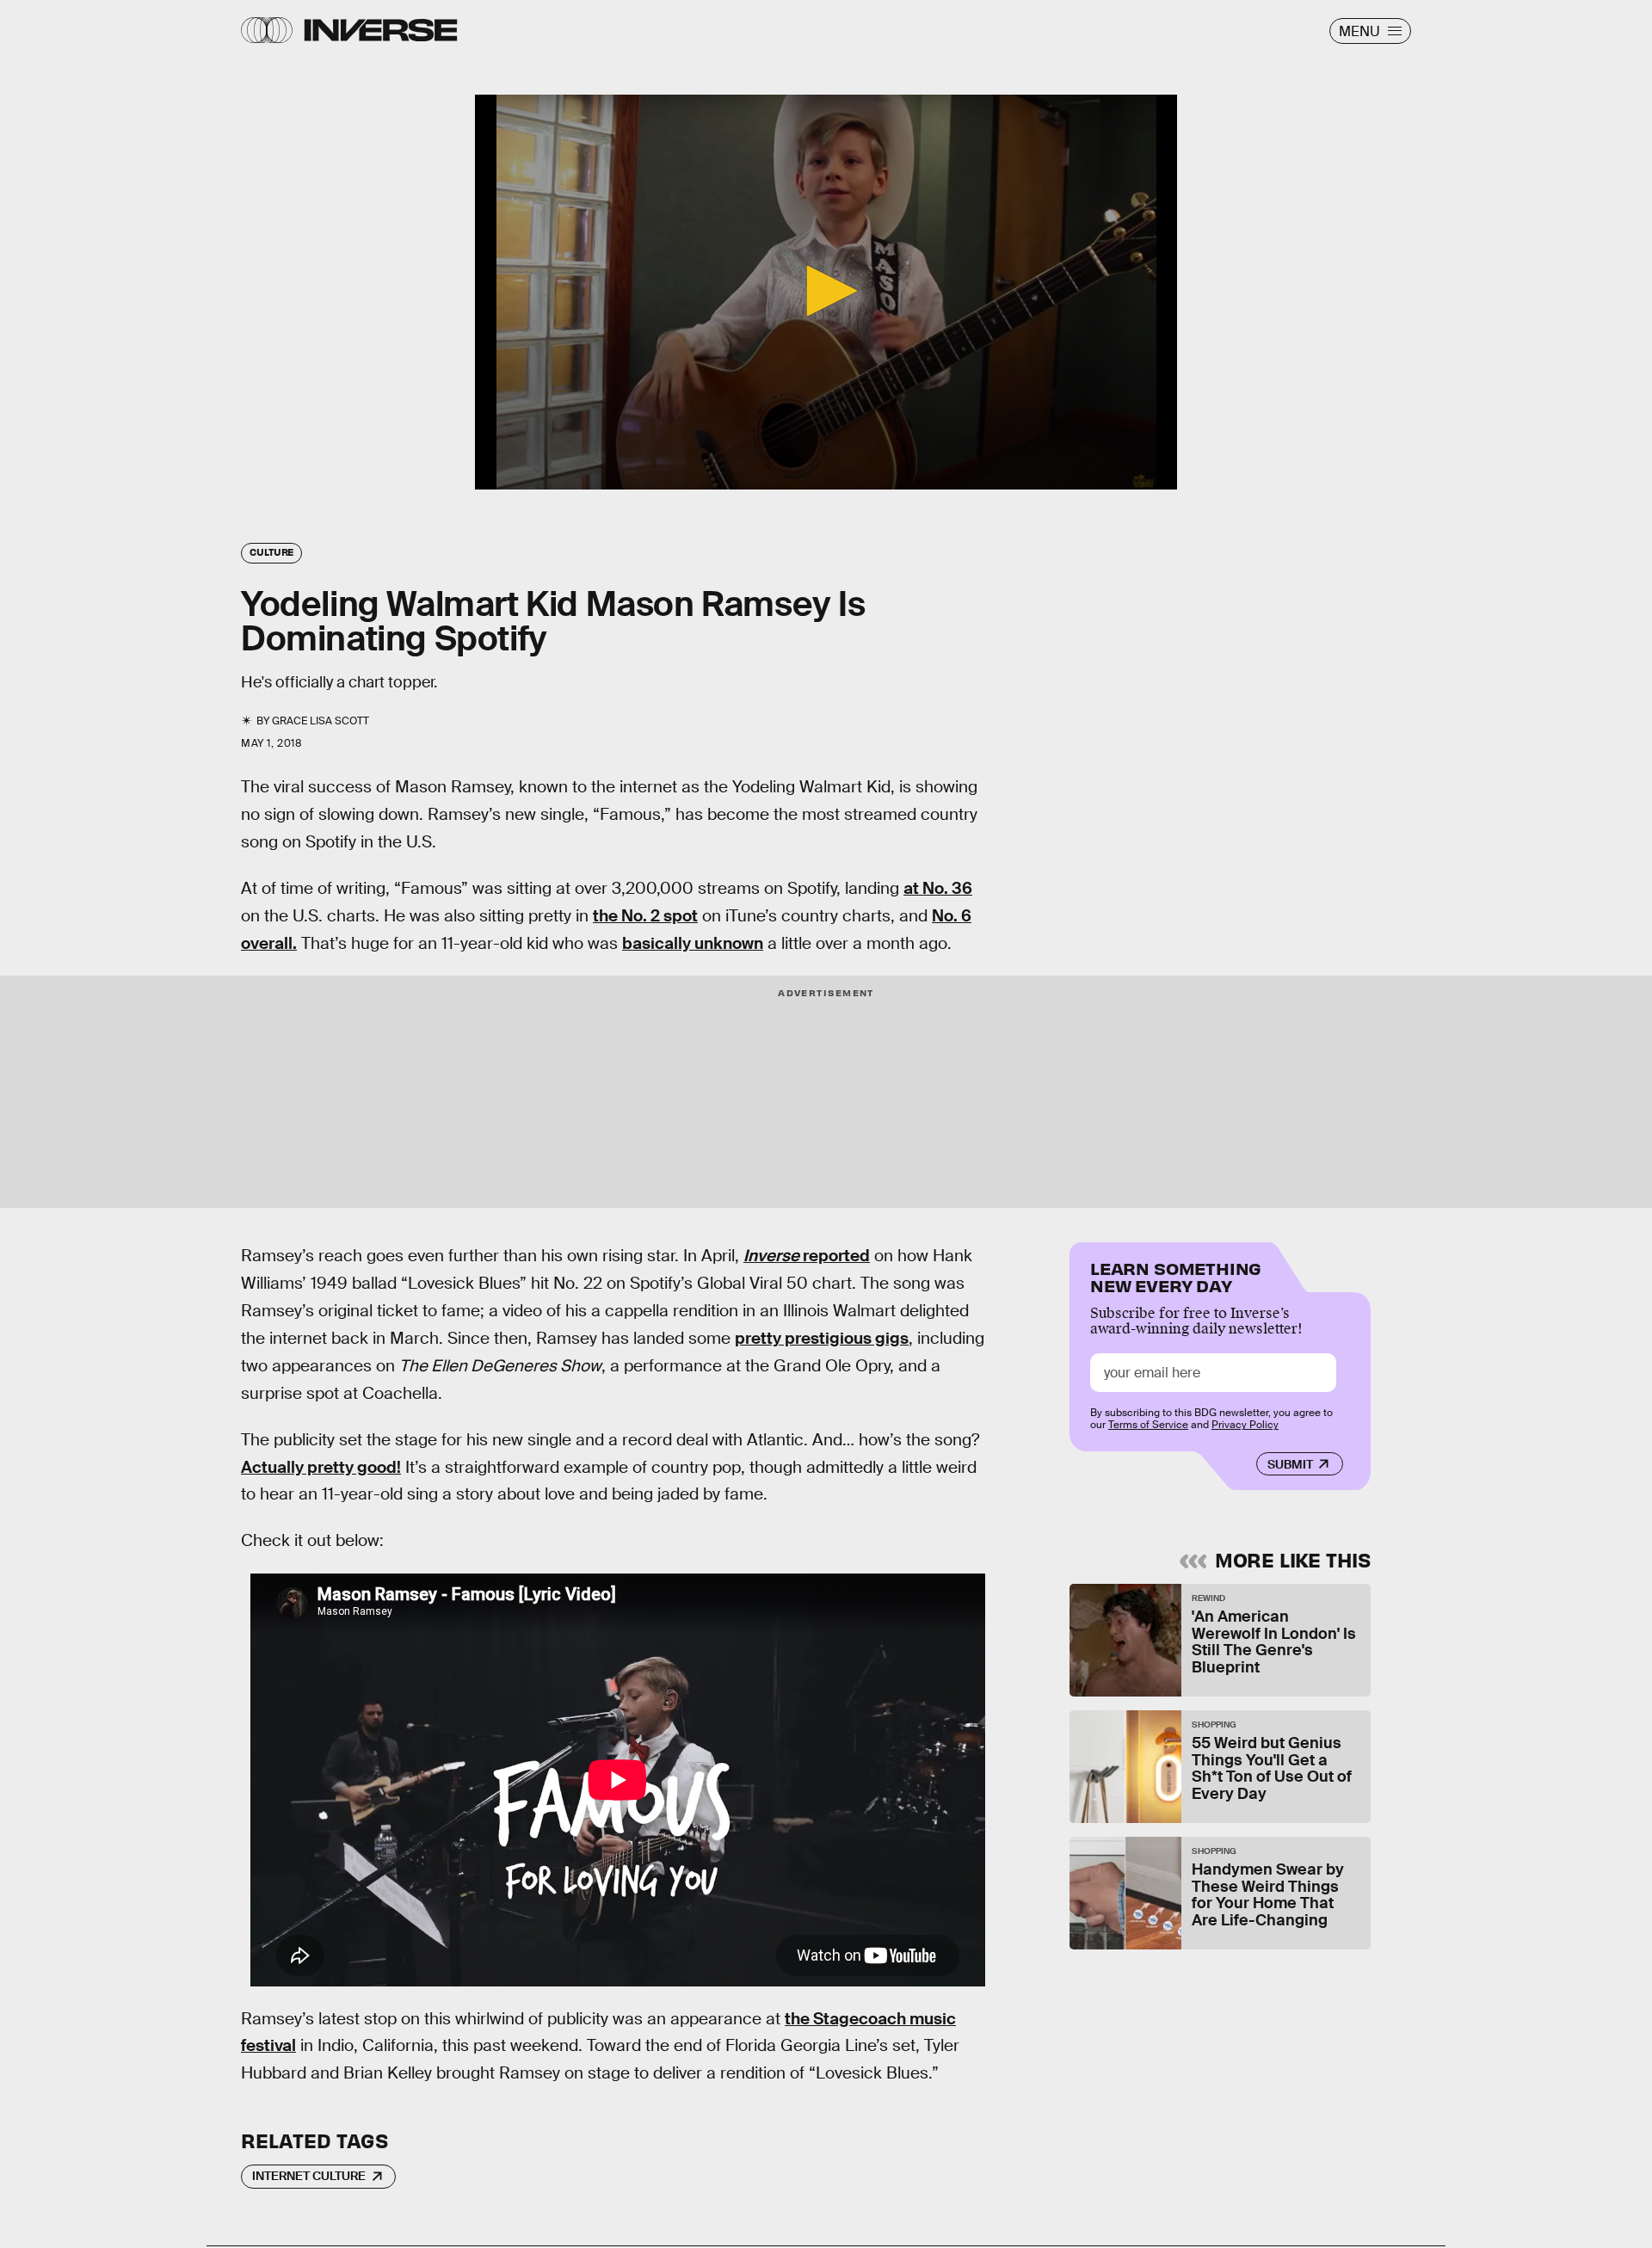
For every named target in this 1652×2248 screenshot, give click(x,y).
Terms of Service (1148, 1425)
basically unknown (693, 943)
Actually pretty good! (321, 1467)
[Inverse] (381, 30)
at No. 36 (938, 888)
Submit (1290, 1464)
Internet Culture (309, 2176)
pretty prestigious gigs (822, 1338)
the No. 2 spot (645, 916)
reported (807, 1256)
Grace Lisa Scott (321, 721)
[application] (826, 292)
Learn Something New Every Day (1176, 1275)
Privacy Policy (1245, 1425)
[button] (826, 291)
